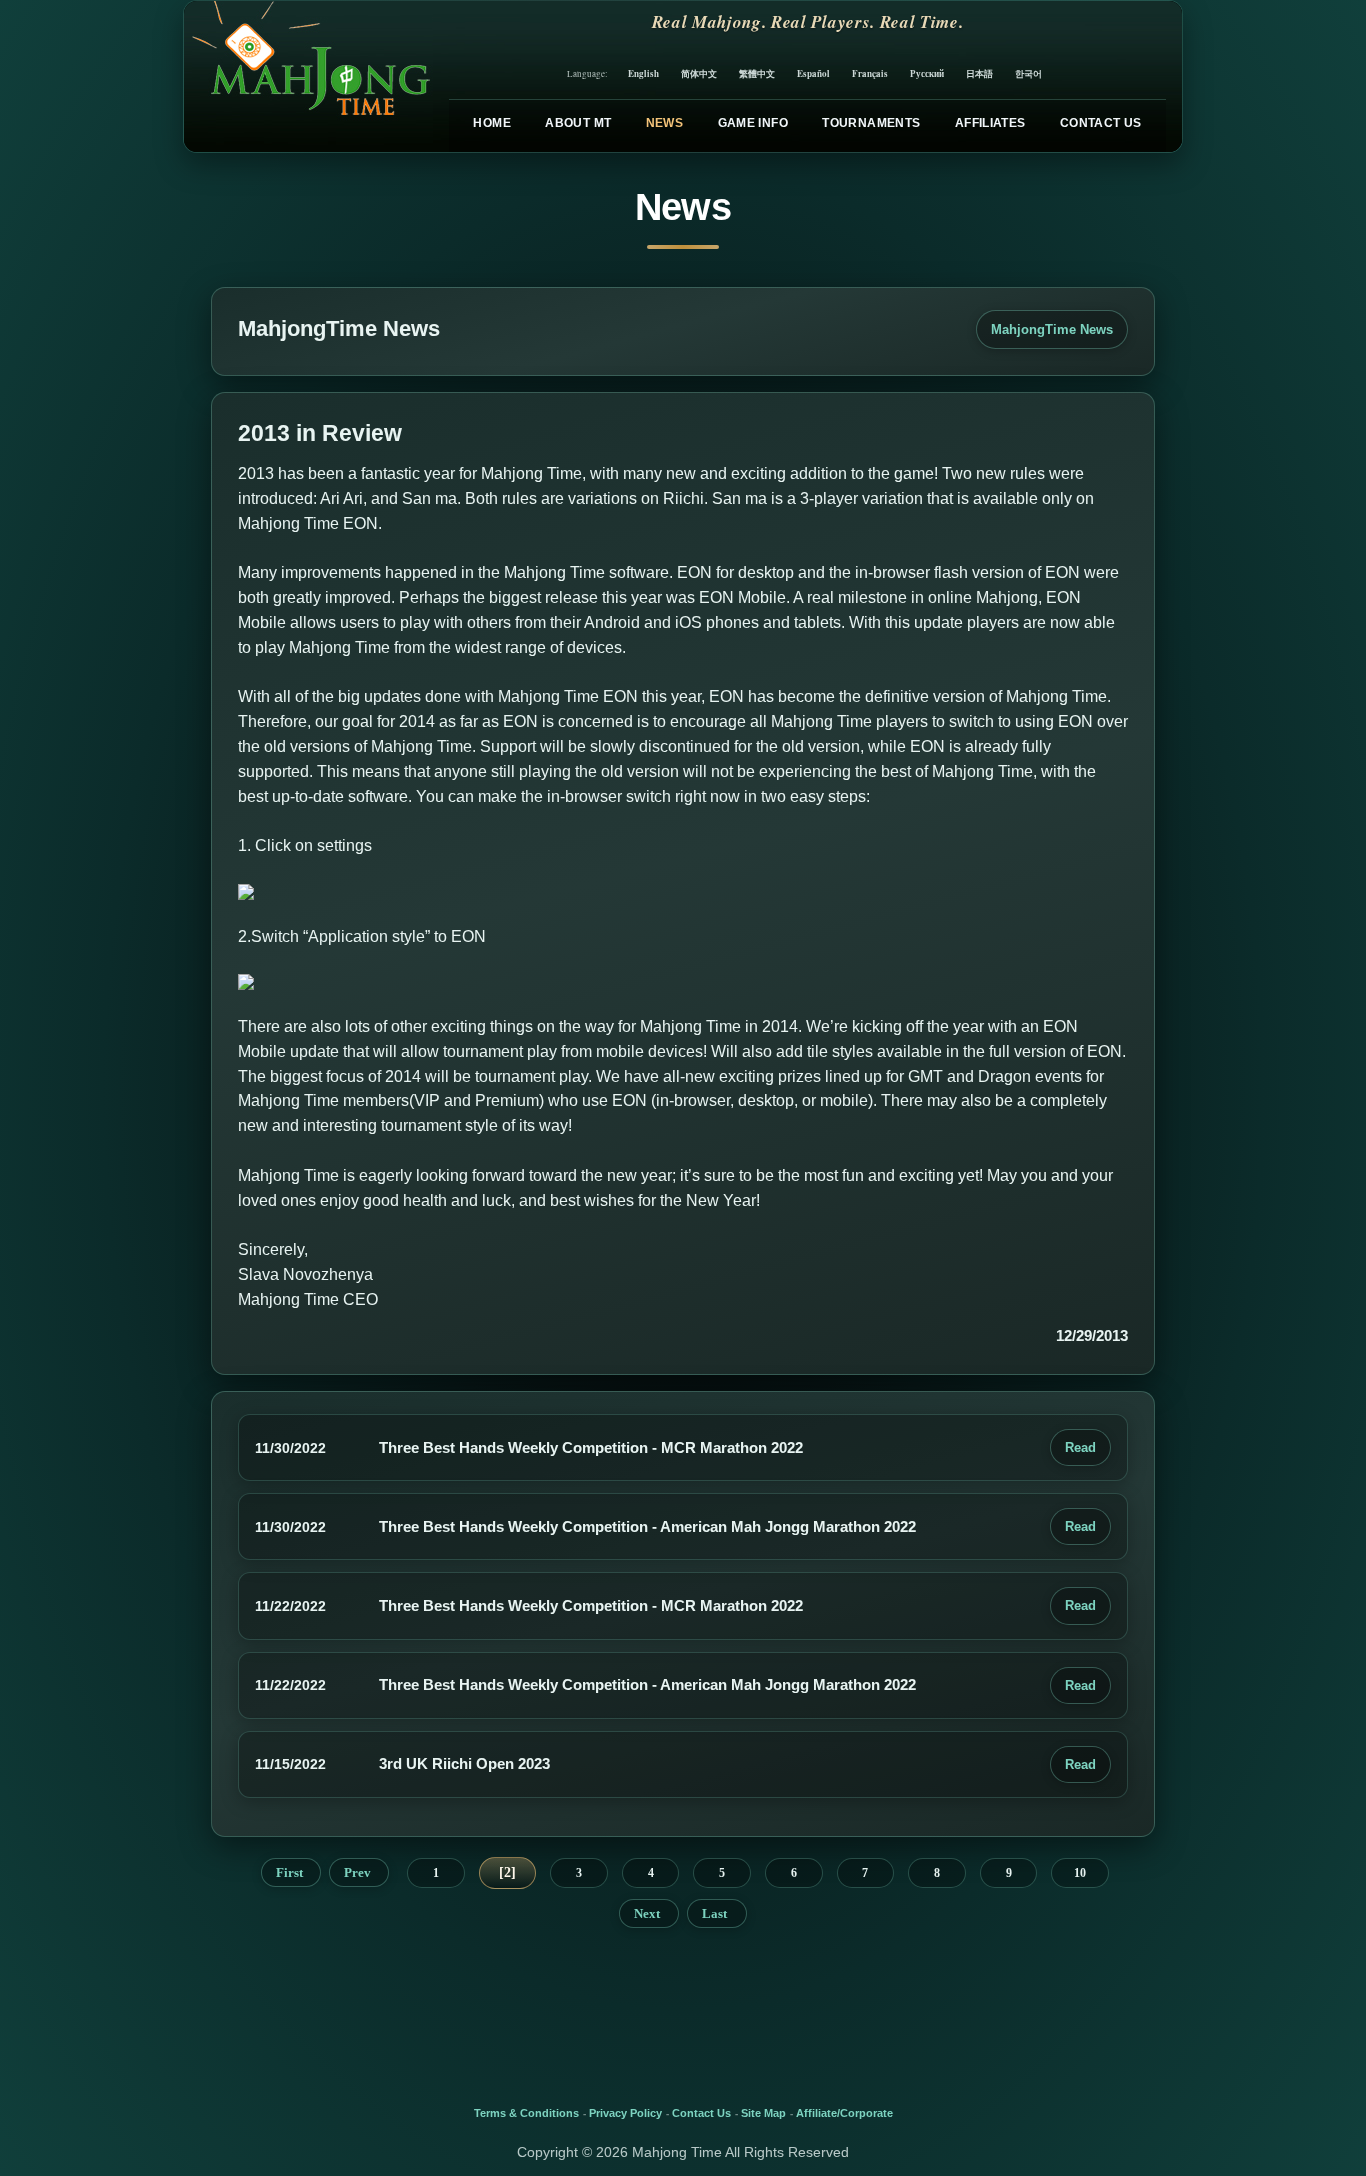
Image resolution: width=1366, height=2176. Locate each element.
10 (1080, 1873)
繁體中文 (757, 73)
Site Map (763, 2113)
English (643, 73)
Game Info (753, 123)
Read (1080, 1447)
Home (491, 123)
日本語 (979, 73)
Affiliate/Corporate (844, 2113)
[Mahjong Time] (308, 76)
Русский (927, 73)
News (664, 123)
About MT (578, 123)
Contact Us (1101, 123)
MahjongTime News (1052, 329)
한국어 (1028, 73)
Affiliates (990, 123)
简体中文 (699, 73)
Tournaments (871, 123)
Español (813, 73)
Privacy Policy (625, 2113)
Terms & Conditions (526, 2113)
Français (870, 73)
